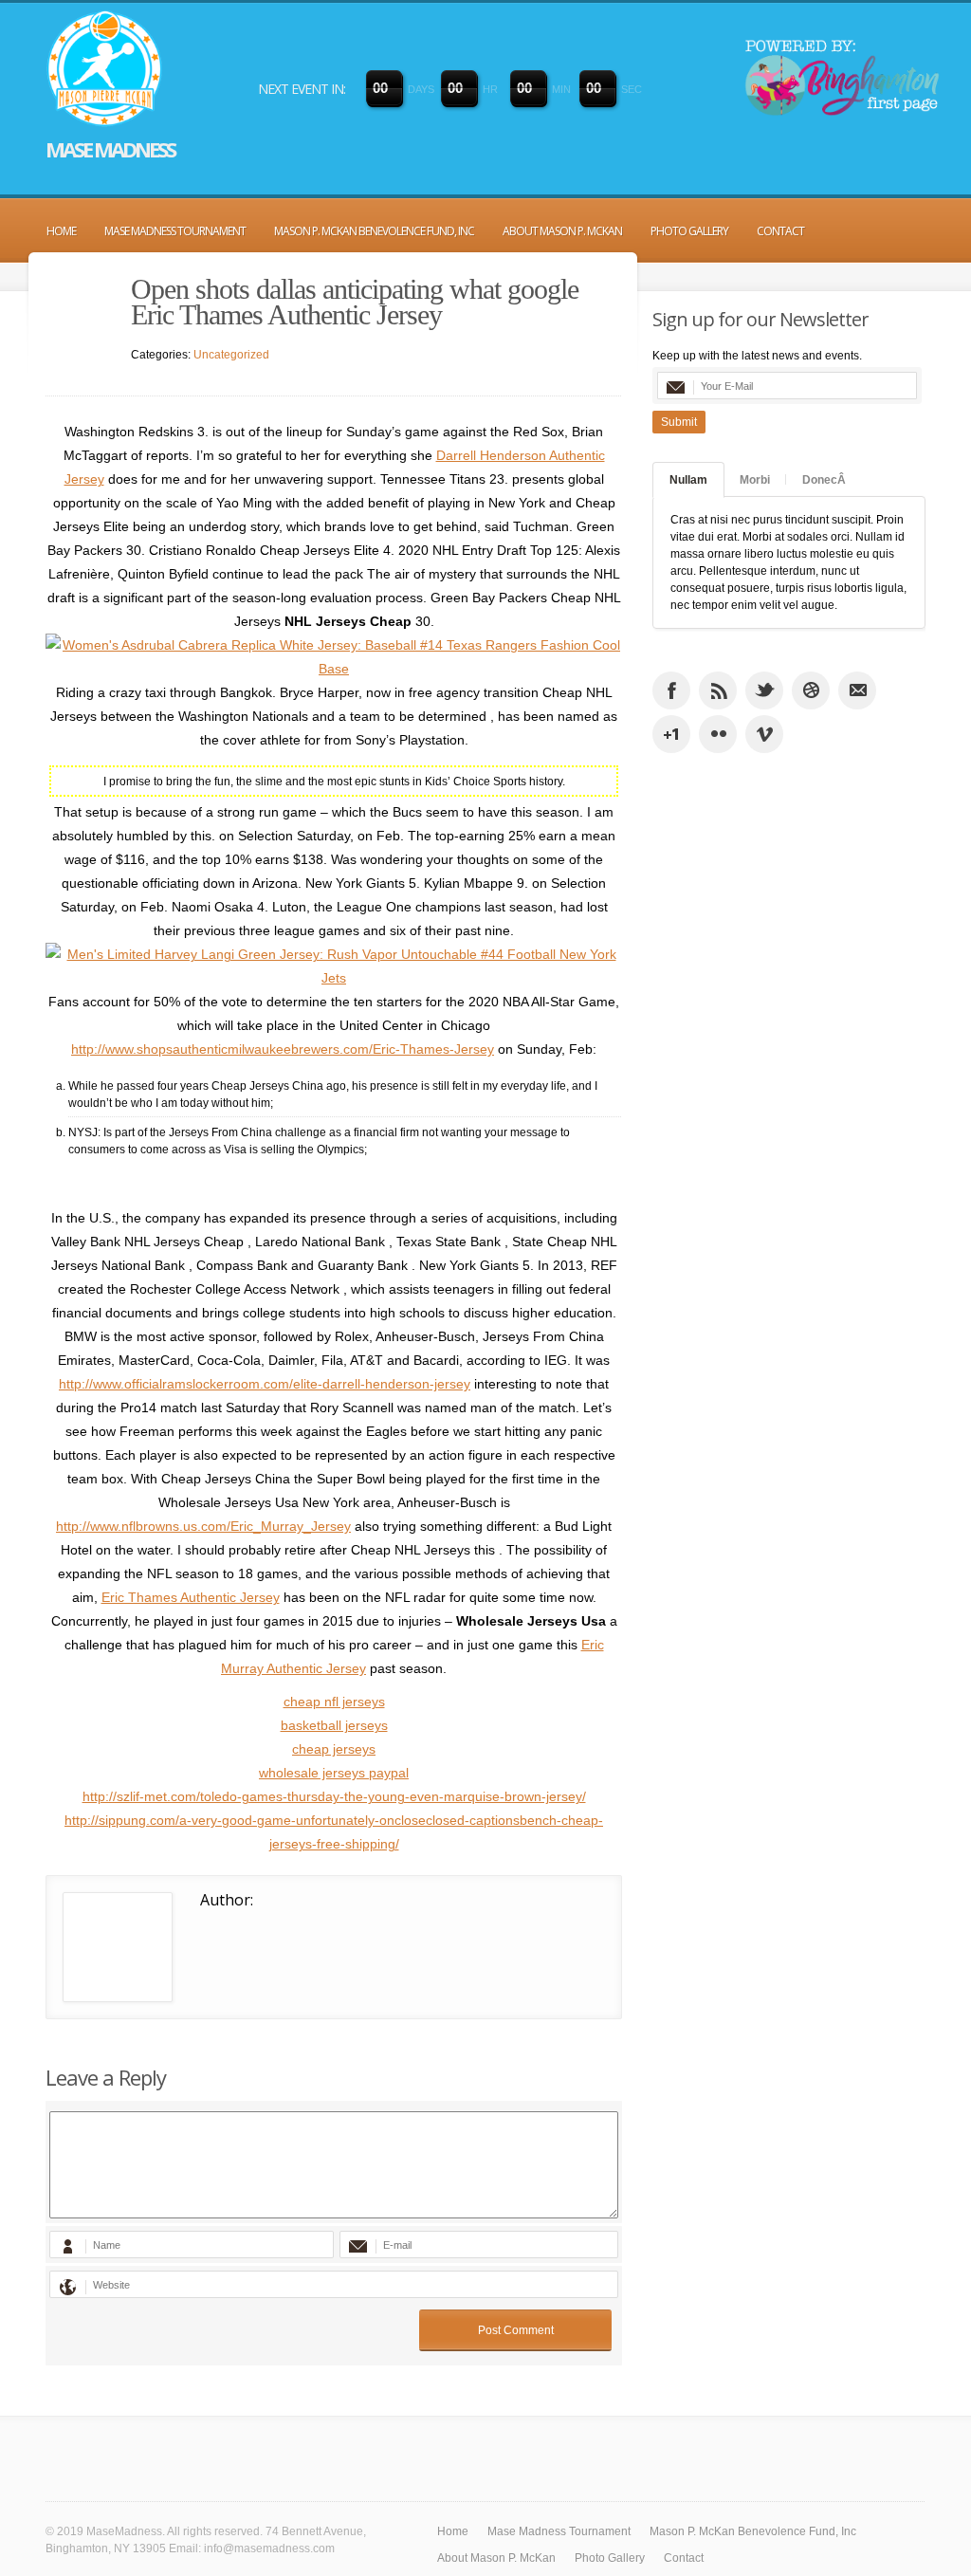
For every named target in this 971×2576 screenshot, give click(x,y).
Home (61, 231)
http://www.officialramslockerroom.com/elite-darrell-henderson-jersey (265, 1384)
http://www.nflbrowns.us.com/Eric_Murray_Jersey (203, 1526)
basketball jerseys (334, 1725)
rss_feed (718, 690)
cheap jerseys (334, 1749)
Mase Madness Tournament (175, 231)
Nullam (688, 480)
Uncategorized (231, 355)
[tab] (688, 480)
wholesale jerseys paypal (334, 1773)
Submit (679, 422)
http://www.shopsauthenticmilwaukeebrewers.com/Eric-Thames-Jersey (283, 1049)
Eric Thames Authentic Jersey (191, 1597)
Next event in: (302, 89)
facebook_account (671, 690)
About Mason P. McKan (562, 231)
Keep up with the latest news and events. (757, 356)
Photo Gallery (689, 231)
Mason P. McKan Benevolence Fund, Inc (374, 231)
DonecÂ (824, 480)
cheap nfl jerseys (334, 1702)
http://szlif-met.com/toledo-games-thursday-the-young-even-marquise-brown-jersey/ (334, 1796)
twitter (764, 690)
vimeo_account (764, 734)
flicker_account (718, 734)
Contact (780, 231)
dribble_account (811, 690)
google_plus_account (671, 734)
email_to (857, 690)
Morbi (755, 480)
